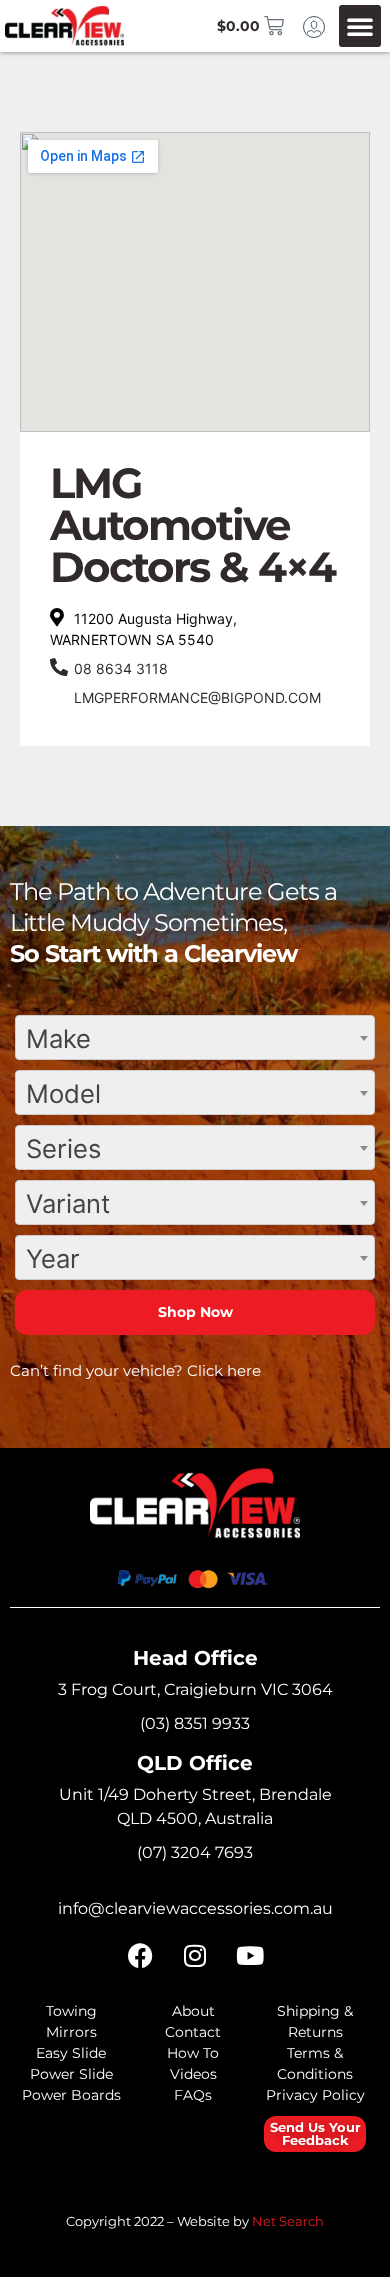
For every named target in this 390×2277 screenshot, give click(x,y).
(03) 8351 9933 (195, 1723)
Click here (224, 1370)
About (193, 2011)
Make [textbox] (58, 1038)
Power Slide (71, 2074)
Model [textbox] (63, 1093)
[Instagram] (195, 1956)
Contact (193, 2032)
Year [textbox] (53, 1258)
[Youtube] (250, 1956)
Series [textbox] (63, 1148)
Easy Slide (71, 2053)
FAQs (193, 2095)
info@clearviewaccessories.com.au (195, 1908)
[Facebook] (140, 1956)
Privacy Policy (315, 2095)
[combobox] (195, 1037)
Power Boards (71, 2095)
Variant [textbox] (68, 1203)
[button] (360, 26)
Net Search (288, 2221)
